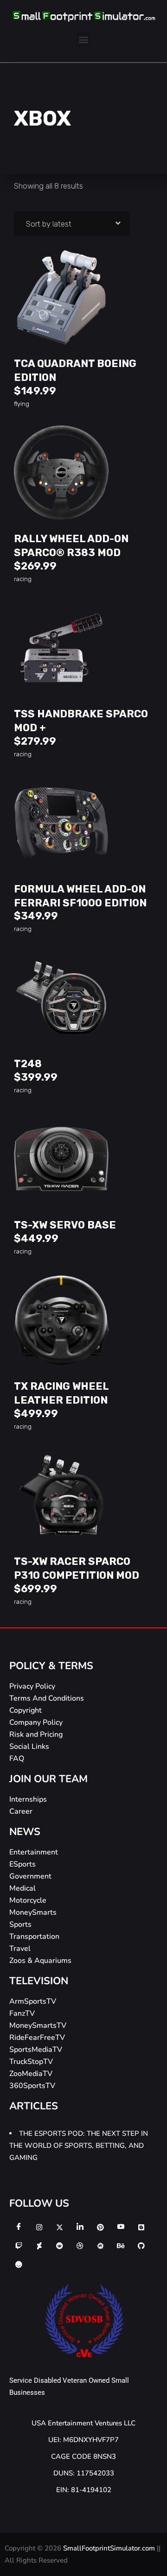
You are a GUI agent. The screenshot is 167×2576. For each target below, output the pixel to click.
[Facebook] (19, 2227)
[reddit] (59, 2246)
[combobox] (72, 224)
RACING (23, 579)
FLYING (22, 404)
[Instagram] (39, 2227)
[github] (141, 2246)
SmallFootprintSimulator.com (110, 2548)
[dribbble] (80, 2246)
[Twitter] (59, 2227)
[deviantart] (39, 2246)
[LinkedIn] (80, 2227)
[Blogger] (141, 2227)
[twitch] (19, 2246)
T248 (28, 1064)
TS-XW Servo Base (65, 1225)
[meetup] (100, 2246)
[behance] (121, 2246)
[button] (84, 39)
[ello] (19, 2264)
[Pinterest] (100, 2227)
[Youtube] (121, 2227)
